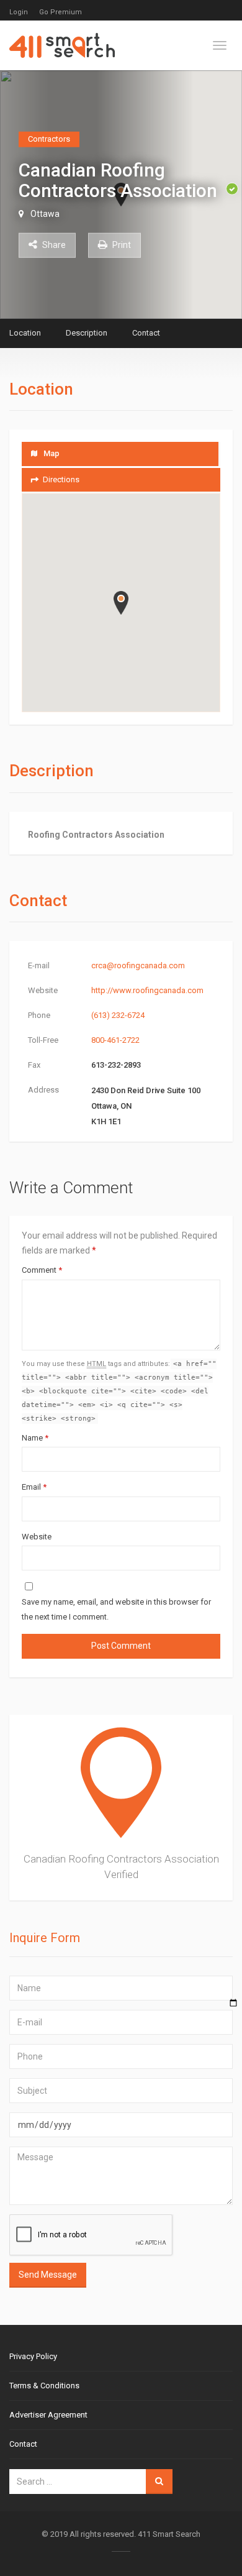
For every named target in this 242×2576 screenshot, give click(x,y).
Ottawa (45, 213)
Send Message (48, 2275)
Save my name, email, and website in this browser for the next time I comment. (116, 1609)
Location (25, 333)
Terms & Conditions (44, 2386)
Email (34, 1487)
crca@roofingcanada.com (138, 965)
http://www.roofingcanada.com (147, 990)
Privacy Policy (33, 2356)
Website (37, 1537)
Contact (146, 333)
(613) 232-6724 (118, 1015)
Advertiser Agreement (48, 2415)
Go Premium (60, 12)
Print (121, 244)
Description (87, 333)
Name (35, 1438)
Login (19, 12)
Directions (61, 479)
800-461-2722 (115, 1040)
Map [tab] (52, 453)
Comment (42, 1270)
